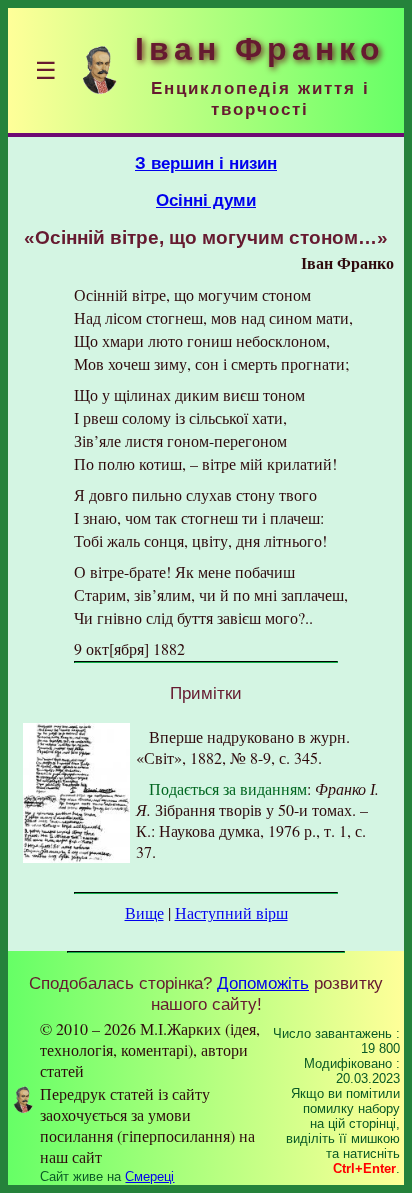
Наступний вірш (231, 912)
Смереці (149, 1176)
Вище (144, 912)
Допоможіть (263, 983)
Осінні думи (206, 200)
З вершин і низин (206, 163)
